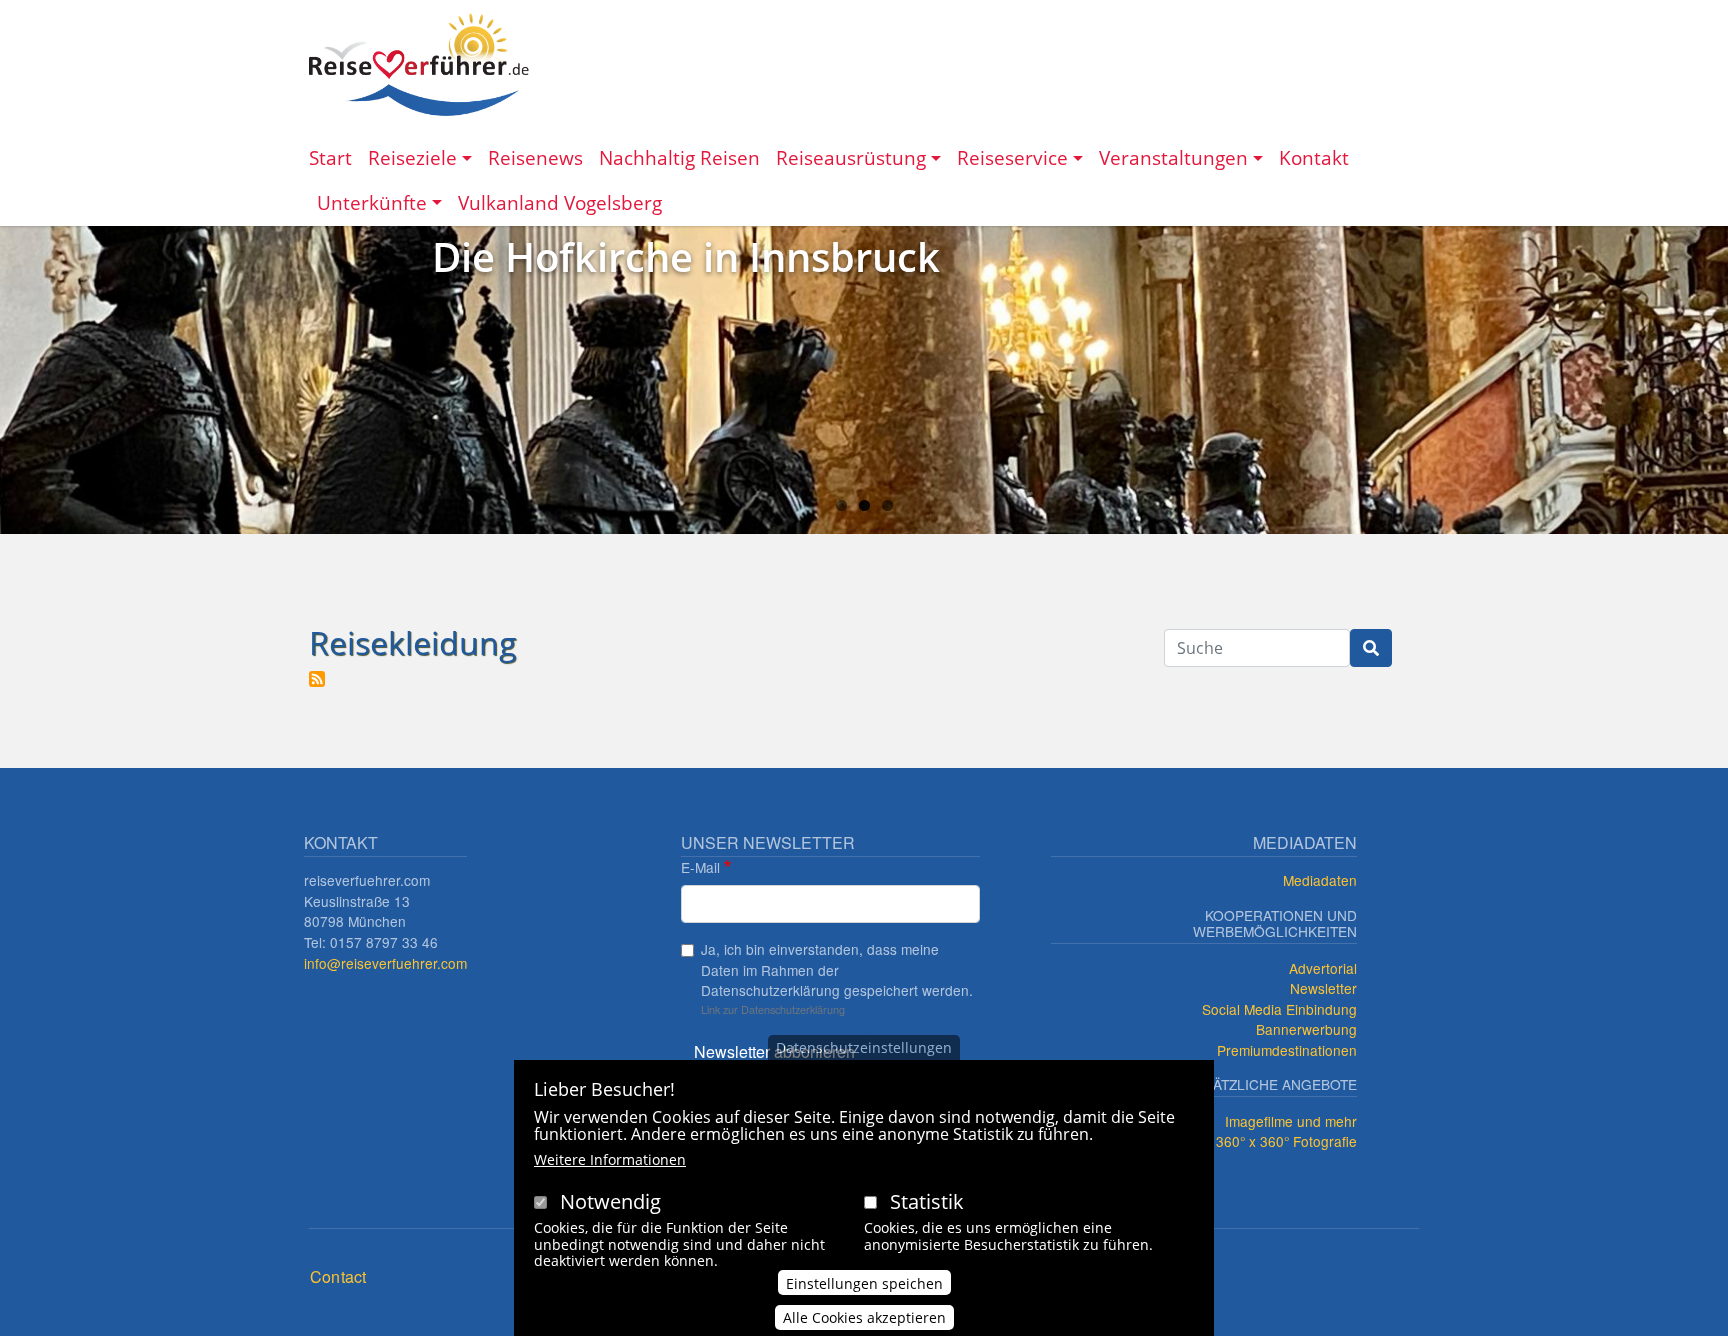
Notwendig (610, 1201)
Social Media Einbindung (1279, 1009)
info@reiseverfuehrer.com (385, 963)
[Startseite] (419, 64)
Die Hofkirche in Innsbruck (686, 256)
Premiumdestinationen (1287, 1050)
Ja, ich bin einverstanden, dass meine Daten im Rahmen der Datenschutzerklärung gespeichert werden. (837, 969)
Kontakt (1314, 157)
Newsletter (1323, 988)
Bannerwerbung (1306, 1029)
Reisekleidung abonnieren (317, 679)
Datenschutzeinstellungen (864, 1047)
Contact (338, 1276)
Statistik (927, 1201)
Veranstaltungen (1173, 157)
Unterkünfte (372, 202)
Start (330, 157)
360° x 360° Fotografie (1286, 1141)
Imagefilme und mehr (1291, 1121)
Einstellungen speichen (864, 1282)
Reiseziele (412, 157)
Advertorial (1323, 968)
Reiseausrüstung (851, 157)
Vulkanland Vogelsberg (560, 202)
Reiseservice (1012, 157)
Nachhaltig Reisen (679, 157)
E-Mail (700, 867)
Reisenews (535, 157)
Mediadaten (1320, 880)
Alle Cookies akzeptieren (864, 1317)
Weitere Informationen (610, 1159)
